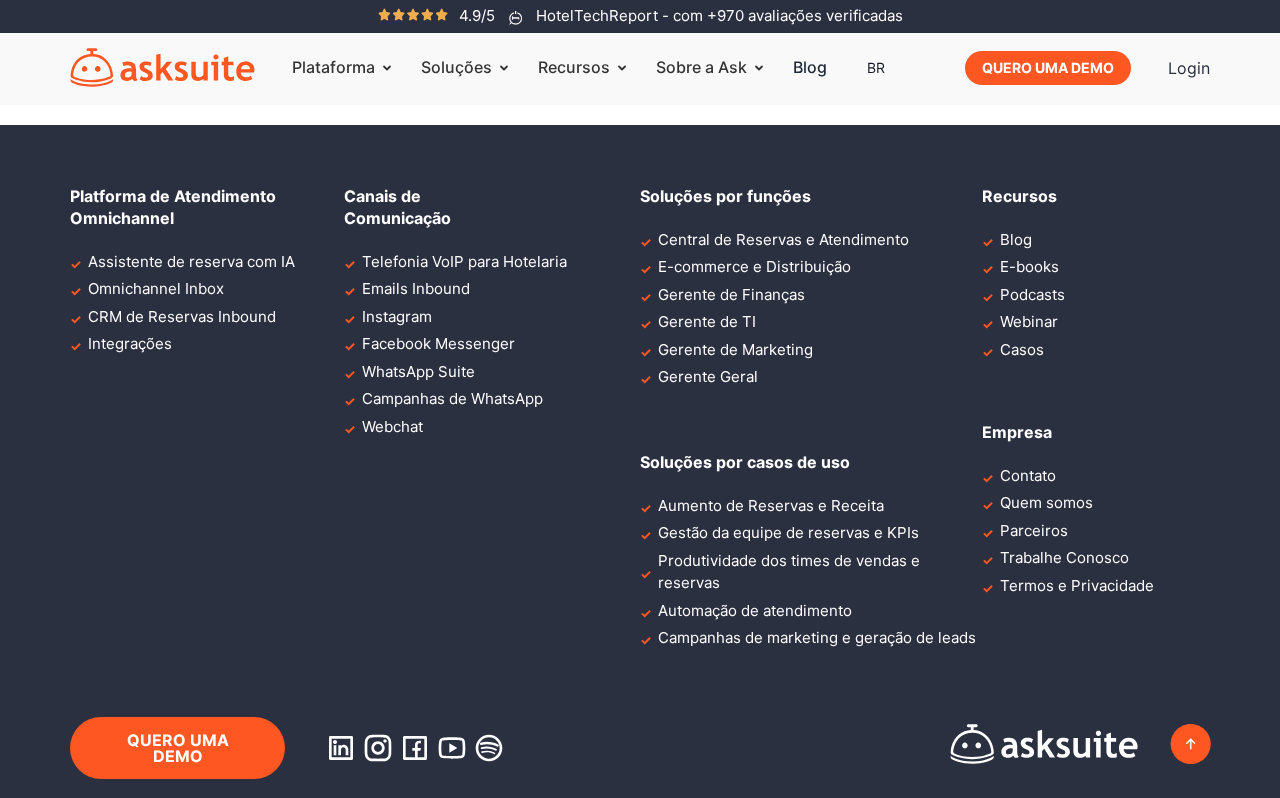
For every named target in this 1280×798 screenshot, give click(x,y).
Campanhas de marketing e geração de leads (817, 637)
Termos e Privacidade (1077, 585)
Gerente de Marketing (735, 349)
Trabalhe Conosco (1064, 557)
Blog (810, 67)
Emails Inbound (416, 288)
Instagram (397, 316)
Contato (1028, 475)
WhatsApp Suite (418, 371)
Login (1189, 68)
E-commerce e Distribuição (754, 266)
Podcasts (1032, 294)
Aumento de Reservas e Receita (771, 505)
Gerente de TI (707, 321)
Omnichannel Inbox (156, 288)
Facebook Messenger (438, 343)
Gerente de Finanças (731, 294)
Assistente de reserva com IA (191, 261)
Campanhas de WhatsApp (452, 398)
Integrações (130, 343)
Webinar (1029, 321)
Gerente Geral (708, 376)
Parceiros (1034, 530)
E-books (1029, 266)
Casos (1022, 349)
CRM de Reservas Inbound (182, 316)
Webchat (392, 426)
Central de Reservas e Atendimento (783, 239)
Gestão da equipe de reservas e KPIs (788, 532)
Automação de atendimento (755, 610)
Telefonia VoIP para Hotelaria (464, 261)
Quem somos (1046, 502)
